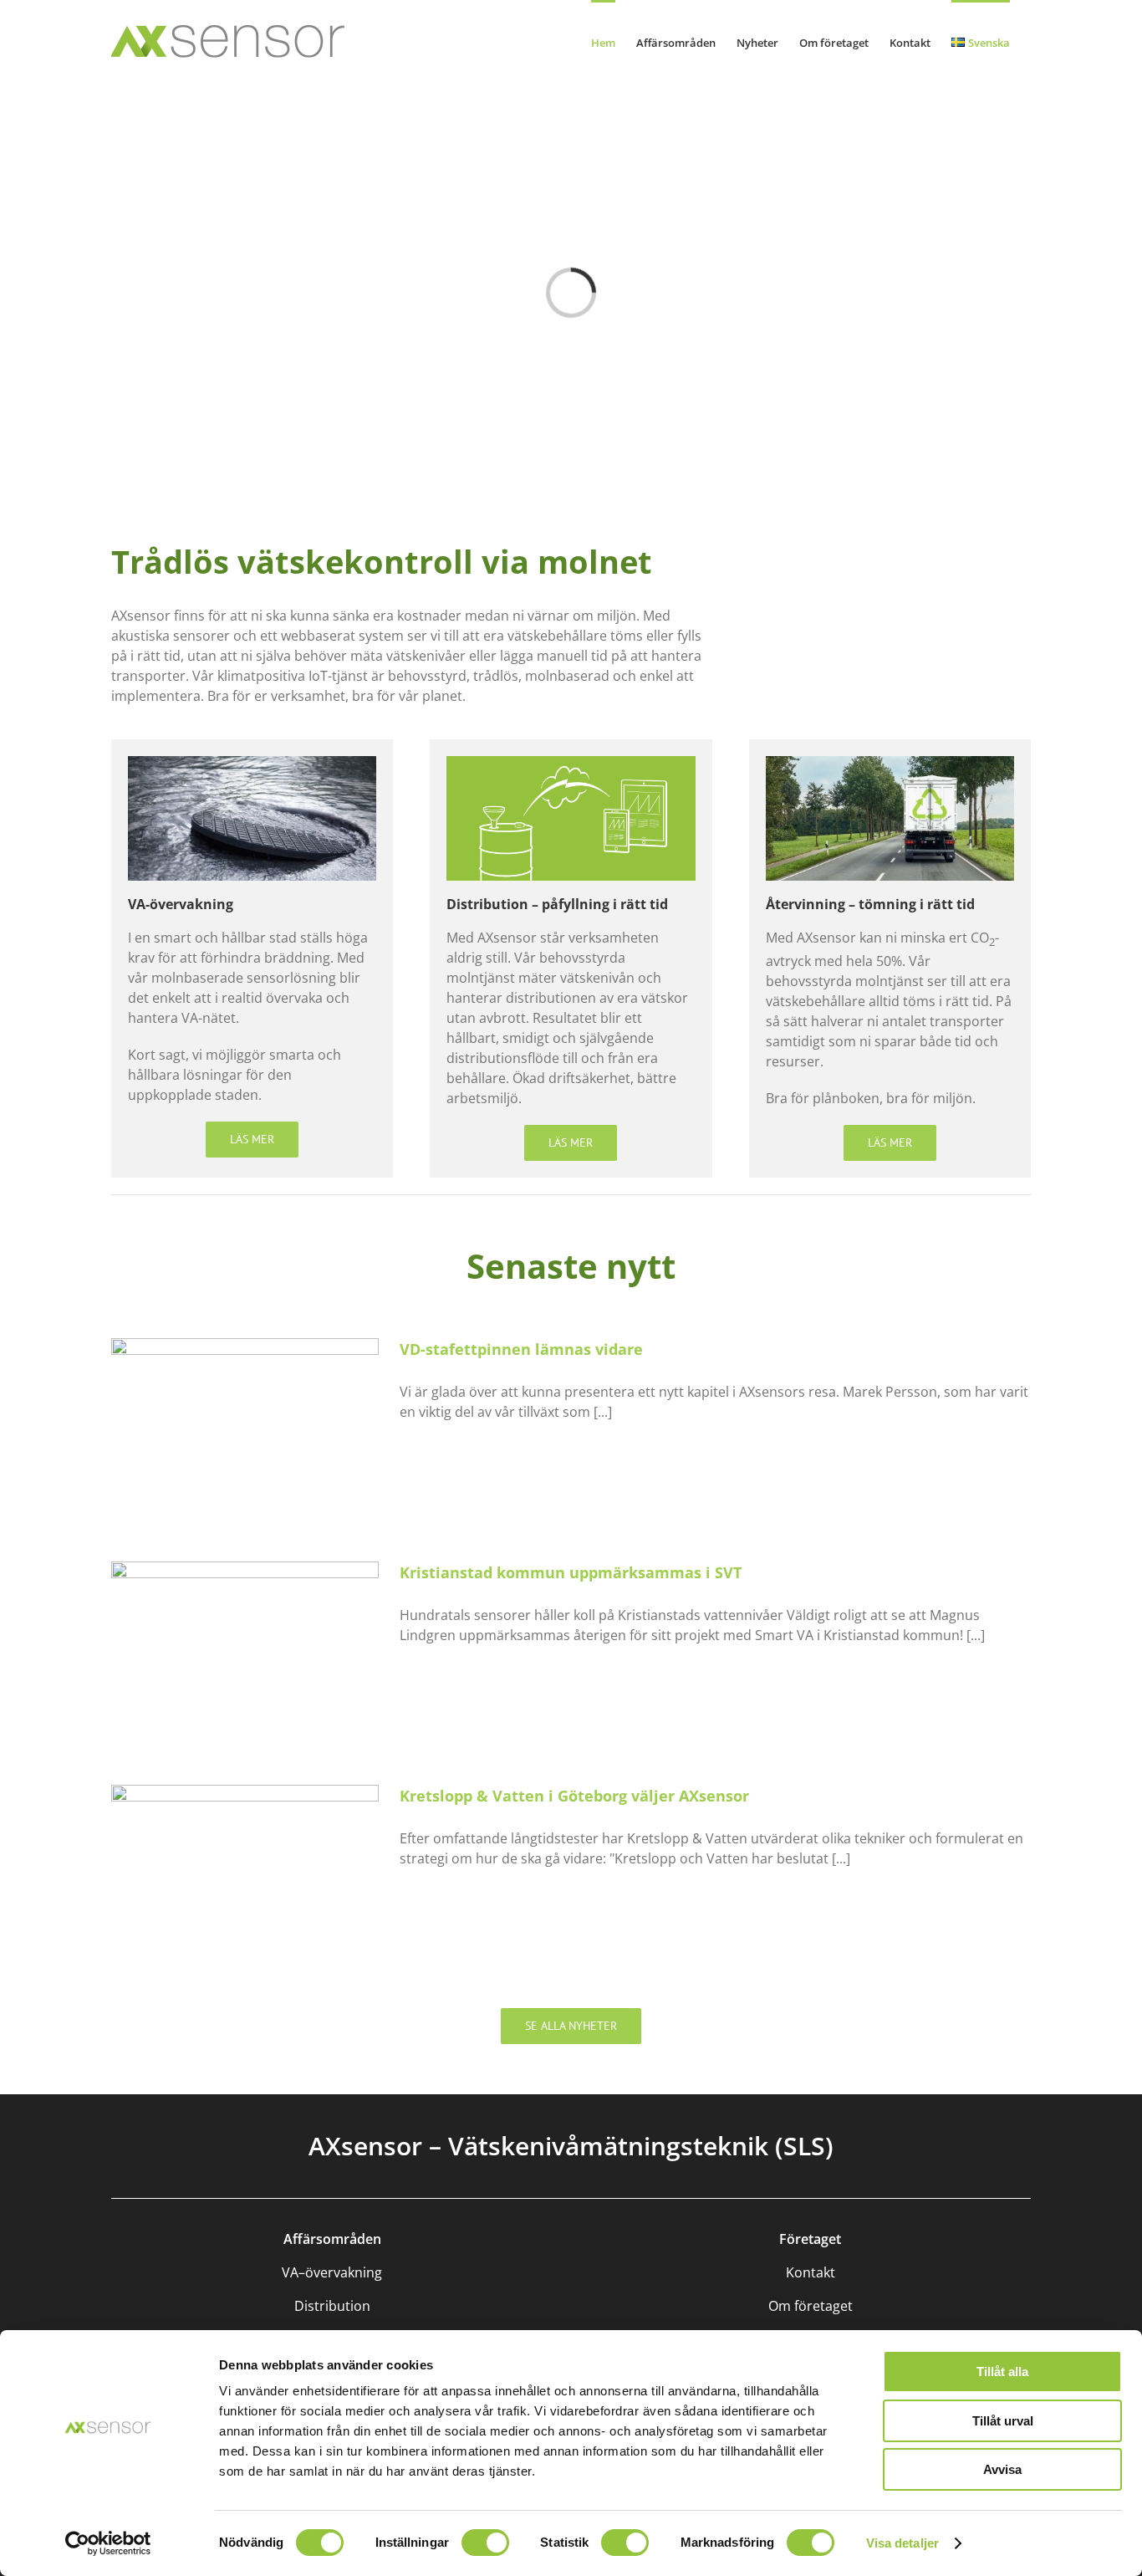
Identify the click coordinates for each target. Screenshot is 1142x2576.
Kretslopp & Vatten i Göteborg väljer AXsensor (574, 1796)
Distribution (332, 2306)
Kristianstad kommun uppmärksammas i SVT (571, 1572)
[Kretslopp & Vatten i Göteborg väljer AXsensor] (245, 1869)
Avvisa (1002, 2469)
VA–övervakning (332, 2272)
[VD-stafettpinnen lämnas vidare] (245, 1423)
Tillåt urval (1003, 2421)
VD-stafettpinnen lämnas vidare (521, 1349)
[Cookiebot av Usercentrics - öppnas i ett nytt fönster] (108, 2543)
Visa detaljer (902, 2543)
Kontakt (811, 2272)
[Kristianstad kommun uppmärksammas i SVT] (245, 1646)
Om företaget (811, 2306)
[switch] (485, 2543)
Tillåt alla (1002, 2372)
